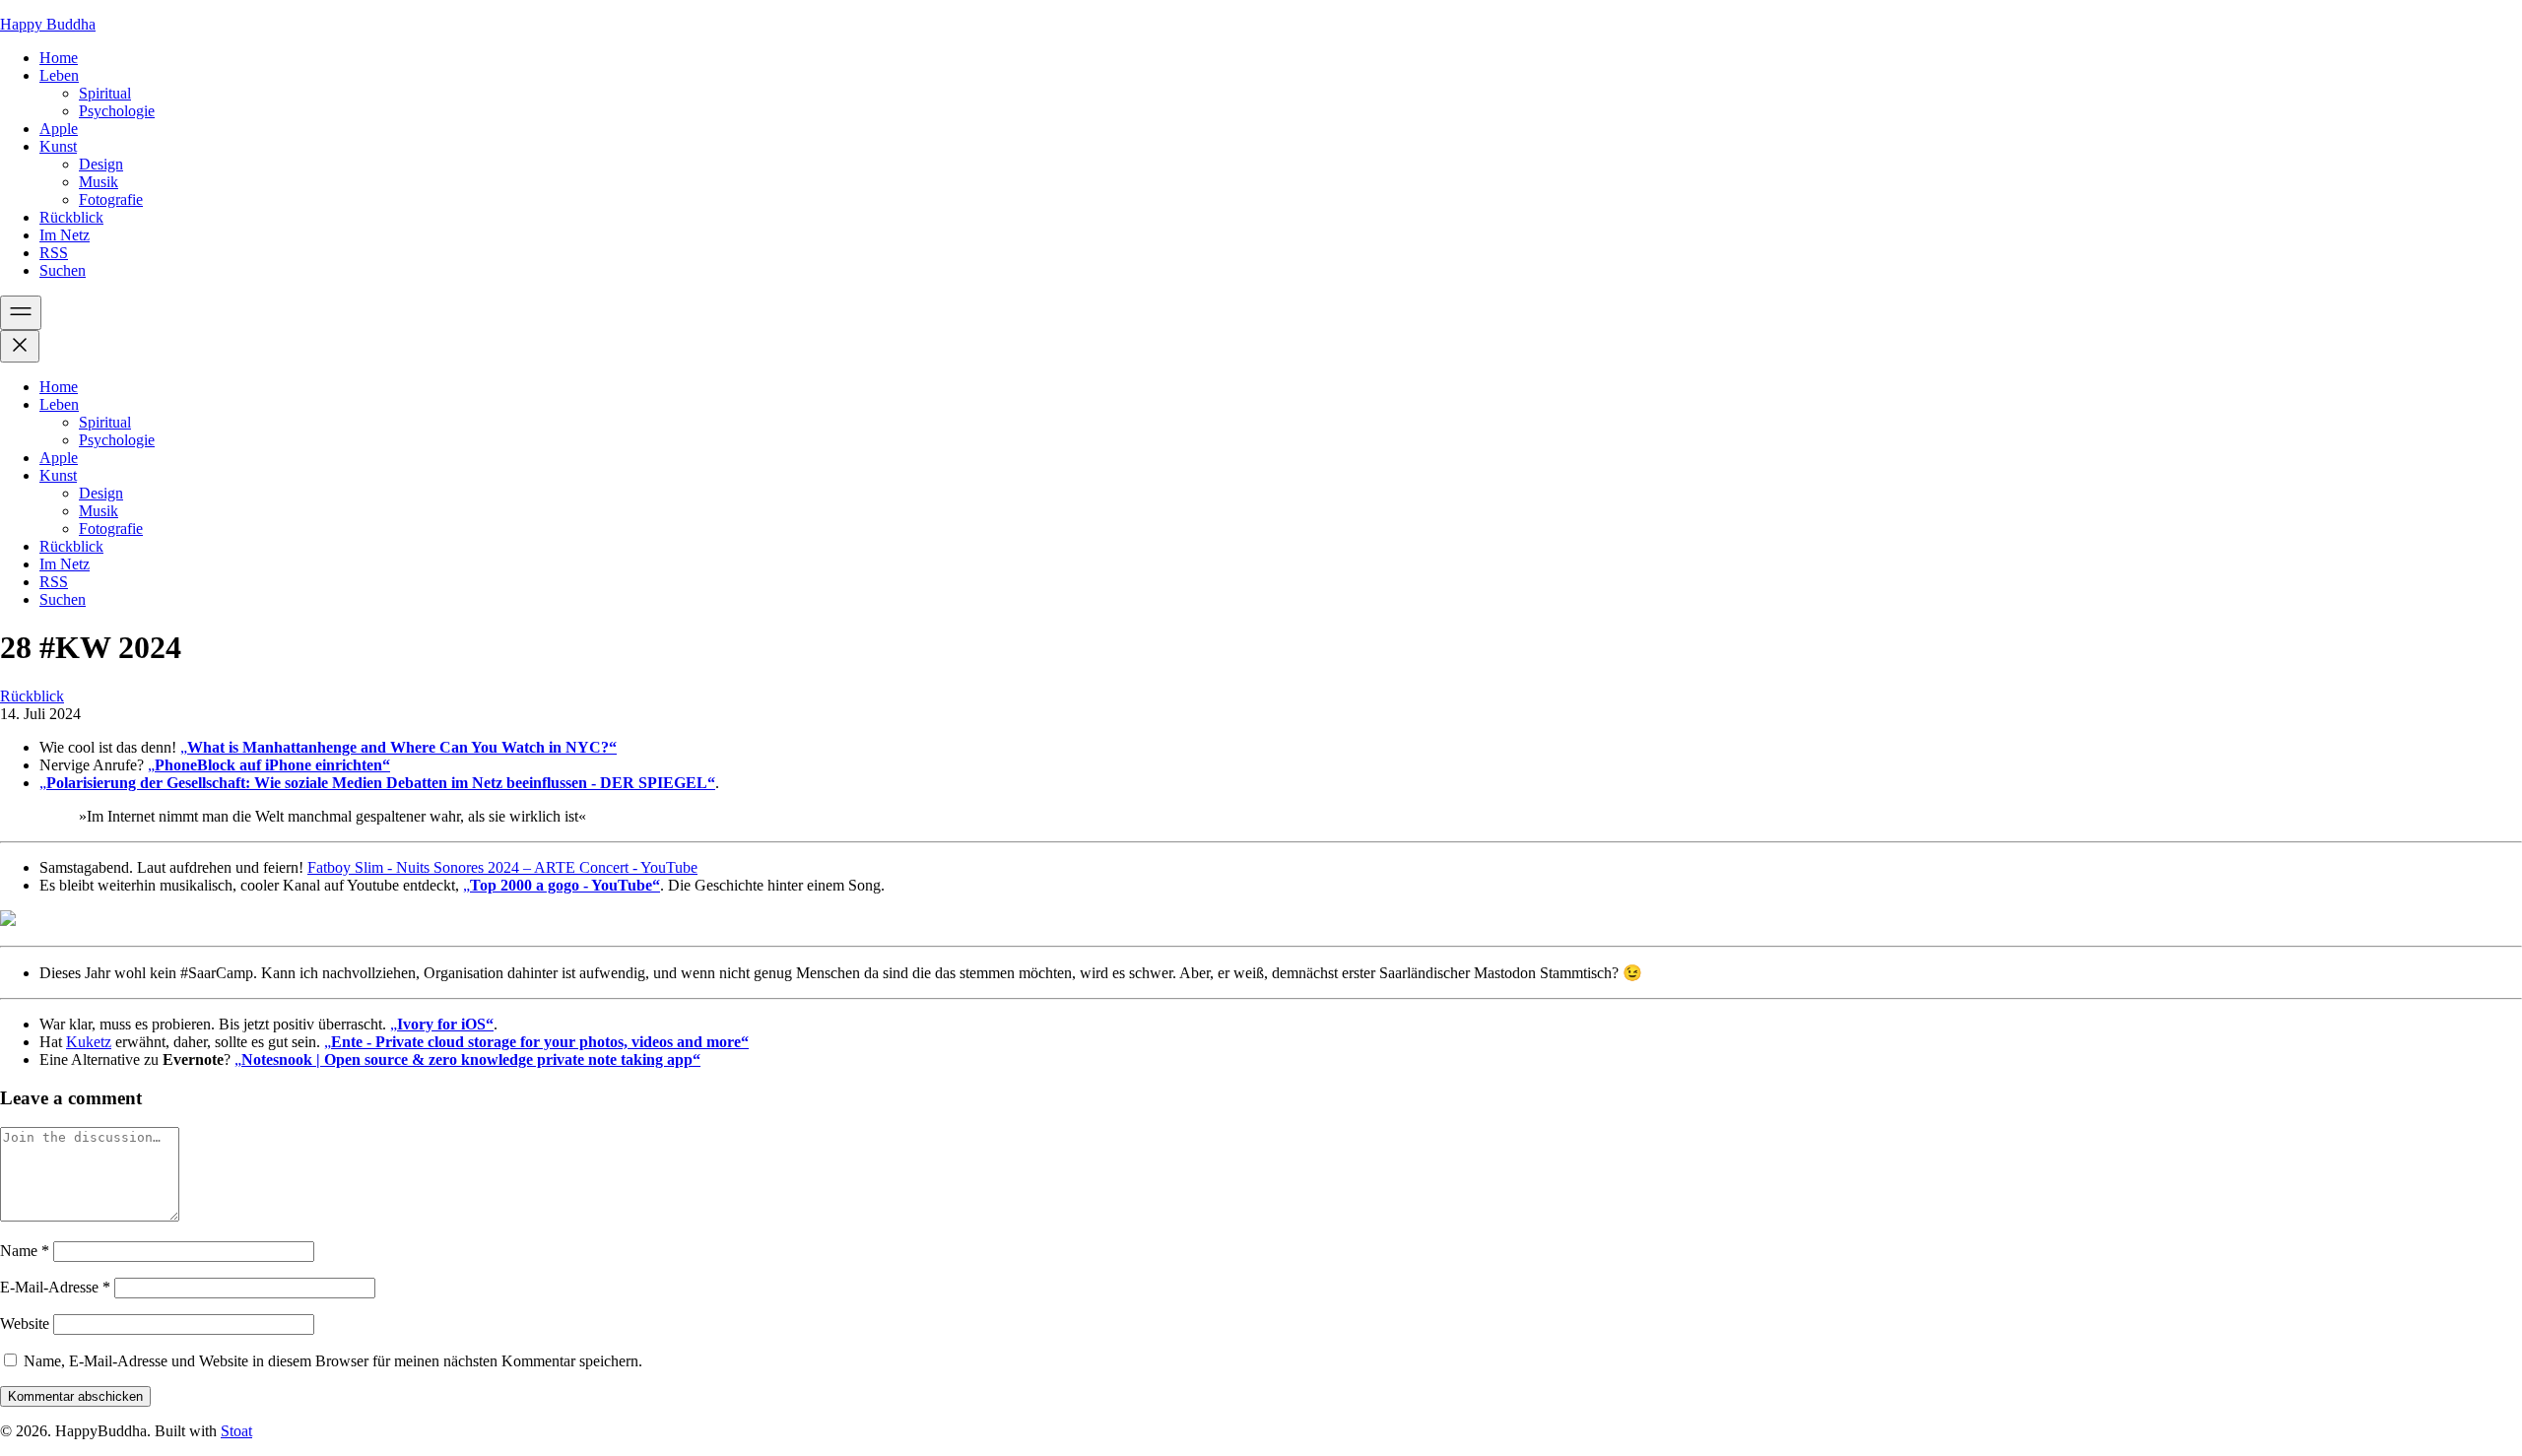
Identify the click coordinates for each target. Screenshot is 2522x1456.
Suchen (63, 270)
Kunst (58, 146)
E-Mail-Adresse (55, 1287)
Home (59, 58)
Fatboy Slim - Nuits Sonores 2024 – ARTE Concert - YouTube (502, 867)
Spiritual (105, 93)
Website (25, 1324)
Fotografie (111, 199)
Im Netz (65, 235)
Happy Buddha (48, 24)
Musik (99, 182)
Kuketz (89, 1042)
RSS (54, 253)
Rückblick (71, 217)
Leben (59, 75)
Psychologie (117, 111)
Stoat (236, 1431)
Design (101, 164)
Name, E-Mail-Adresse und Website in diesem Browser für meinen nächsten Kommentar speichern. (333, 1361)
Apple (59, 129)
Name (25, 1251)
